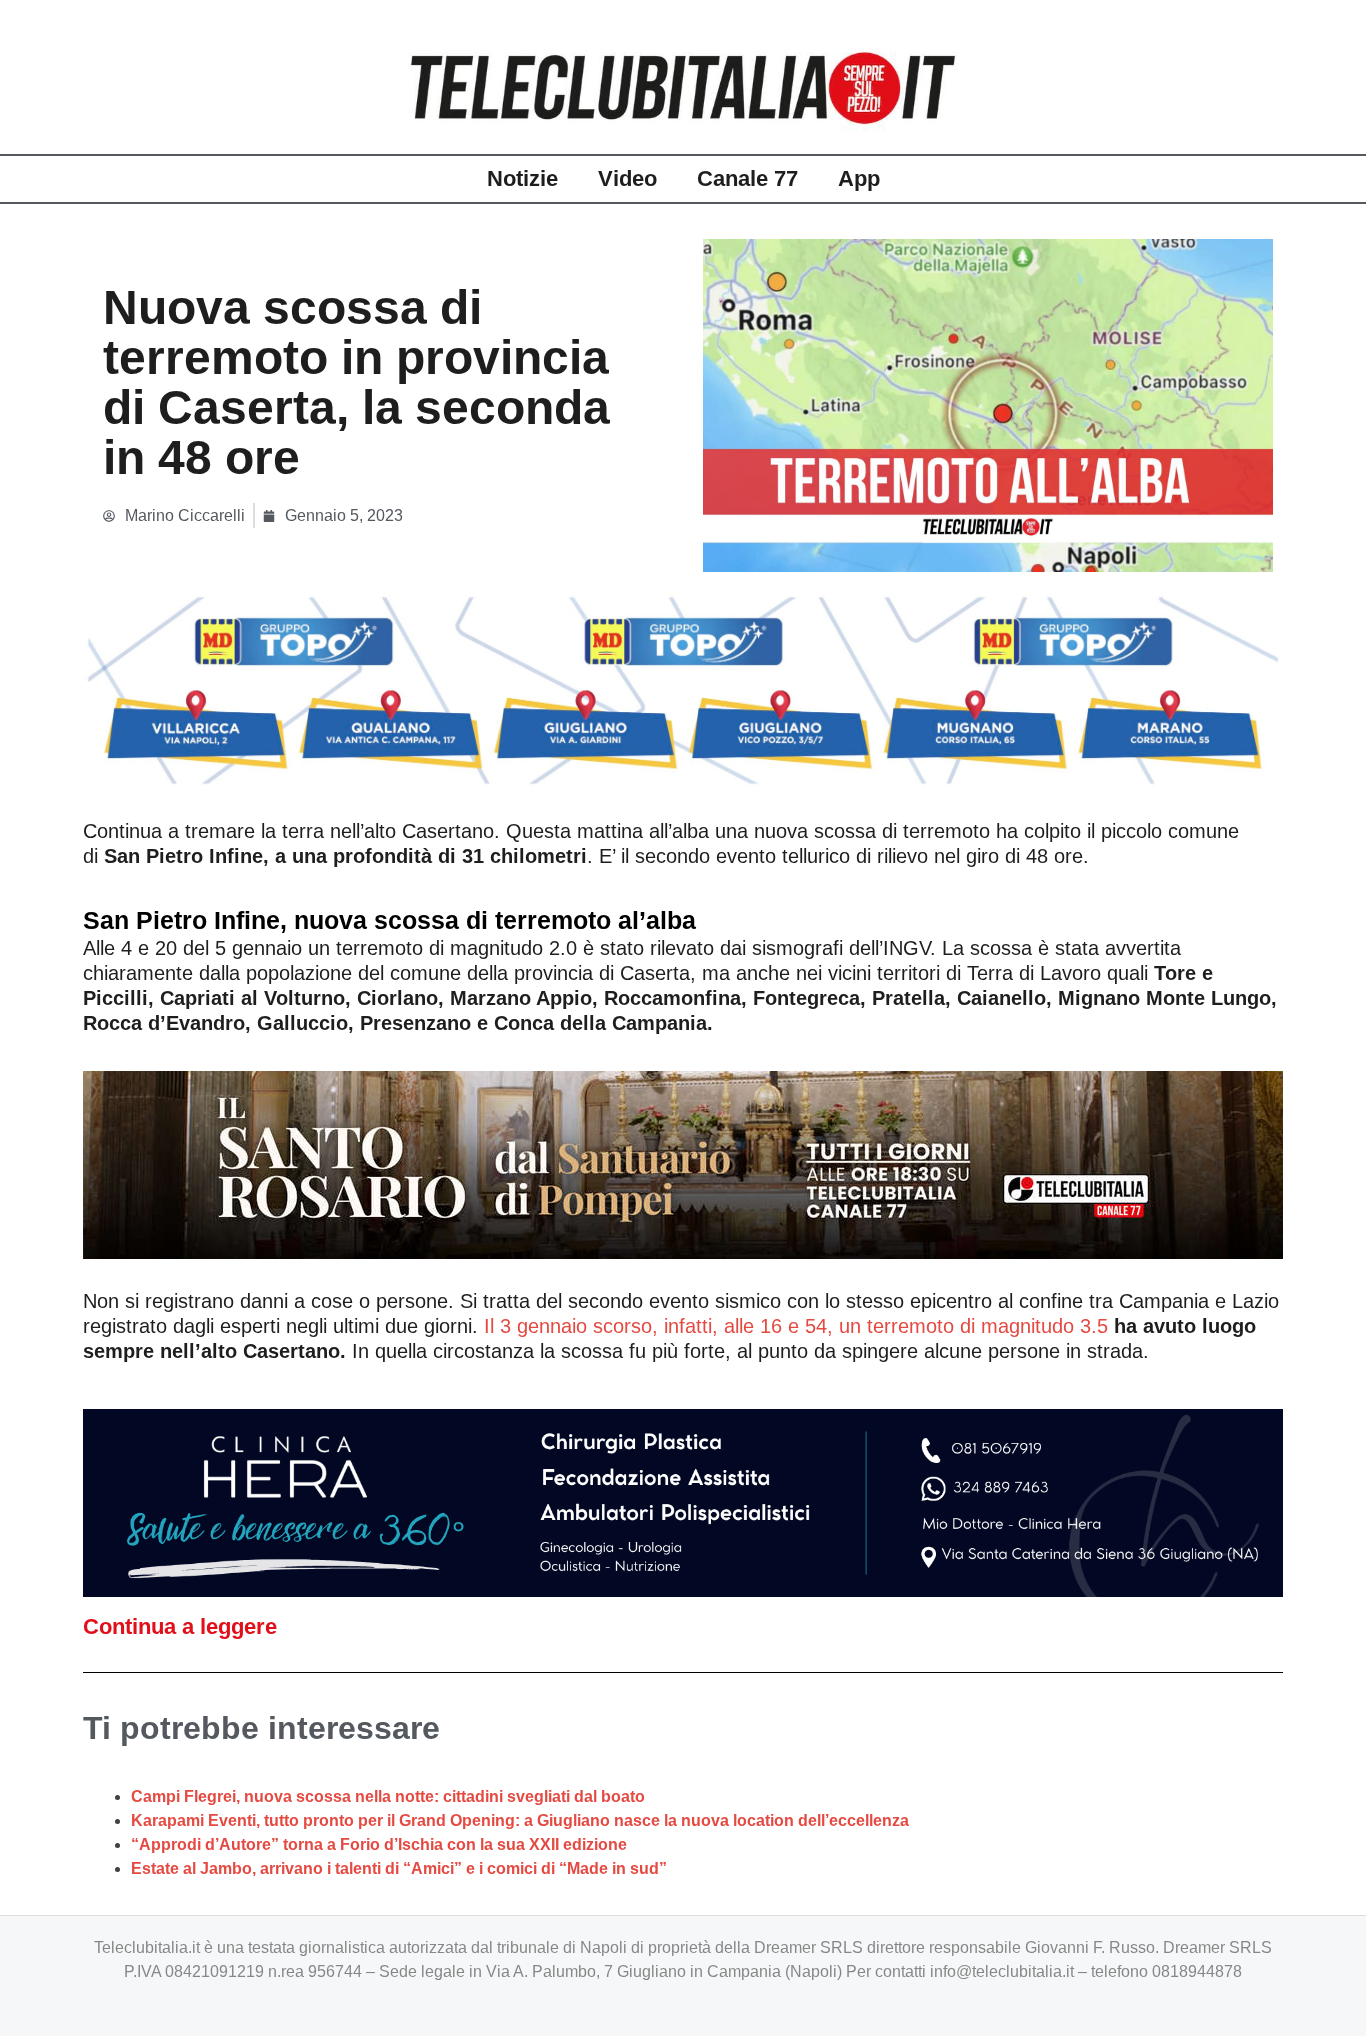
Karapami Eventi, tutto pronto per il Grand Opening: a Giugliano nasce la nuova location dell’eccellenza (520, 1820)
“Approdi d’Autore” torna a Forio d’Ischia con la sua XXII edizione (379, 1844)
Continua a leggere (180, 1626)
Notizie (522, 178)
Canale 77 (747, 178)
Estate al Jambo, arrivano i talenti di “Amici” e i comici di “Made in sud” (399, 1868)
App (859, 178)
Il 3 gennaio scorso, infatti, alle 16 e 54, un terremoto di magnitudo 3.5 (796, 1326)
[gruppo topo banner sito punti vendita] (683, 689)
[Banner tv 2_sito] (683, 1163)
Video (627, 178)
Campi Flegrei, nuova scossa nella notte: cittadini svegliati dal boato (388, 1796)
